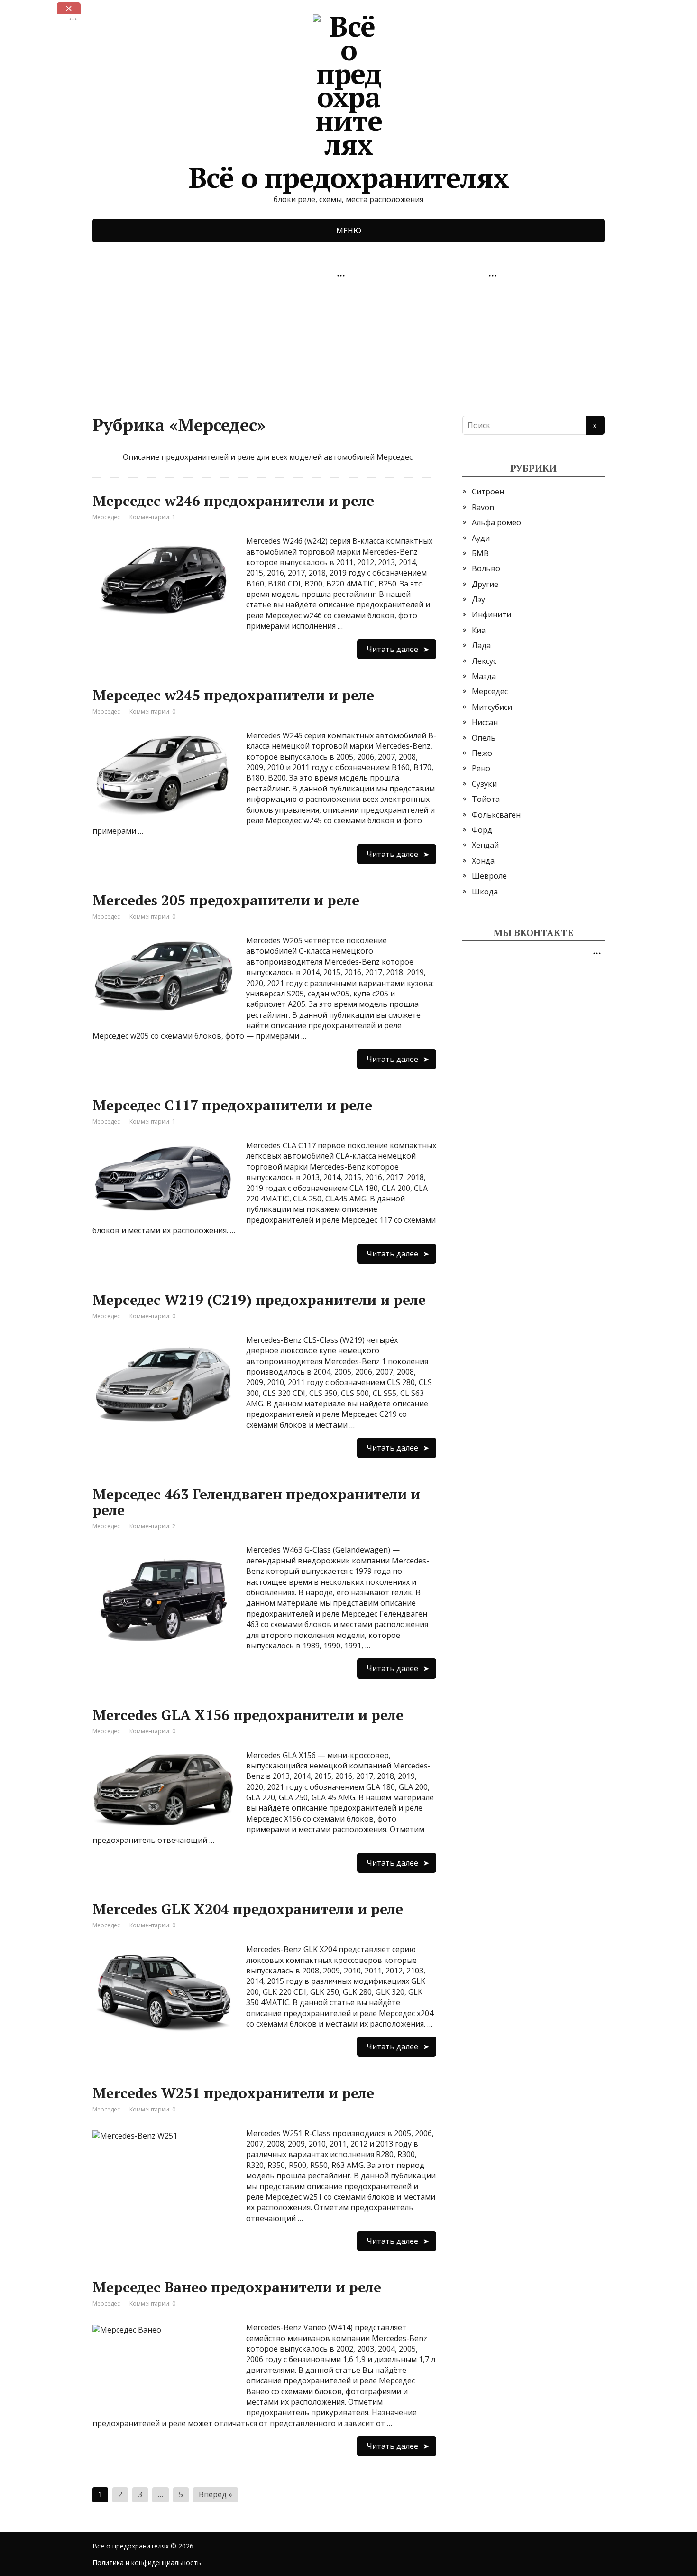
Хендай (485, 845)
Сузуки (484, 784)
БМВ (480, 553)
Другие (485, 584)
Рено (481, 768)
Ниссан (485, 722)
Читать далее (392, 649)
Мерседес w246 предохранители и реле (233, 501)
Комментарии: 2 (152, 1526)
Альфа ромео (496, 522)
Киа (479, 630)
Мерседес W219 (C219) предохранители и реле (259, 1300)
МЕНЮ (349, 231)
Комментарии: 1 (152, 517)
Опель (484, 738)
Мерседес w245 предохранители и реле (233, 695)
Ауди (481, 538)
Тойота (486, 799)
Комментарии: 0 (152, 711)
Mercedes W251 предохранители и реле (233, 2093)
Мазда (484, 676)
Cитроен (488, 492)
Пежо (482, 753)
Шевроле (489, 876)
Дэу (478, 599)
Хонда (483, 861)
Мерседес (106, 517)
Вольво (486, 568)
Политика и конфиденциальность (147, 2562)
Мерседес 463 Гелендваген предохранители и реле (256, 1502)
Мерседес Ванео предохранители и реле (237, 2287)
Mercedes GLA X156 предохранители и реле (248, 1715)
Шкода (485, 892)
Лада (481, 645)
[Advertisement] (164, 342)
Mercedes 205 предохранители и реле (226, 900)
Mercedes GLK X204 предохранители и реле (248, 1909)
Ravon (483, 507)
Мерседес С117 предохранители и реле (232, 1105)
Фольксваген (496, 815)
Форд (482, 830)
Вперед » (216, 2494)
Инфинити (491, 614)
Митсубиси (492, 707)
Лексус (484, 661)
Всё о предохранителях (349, 174)
